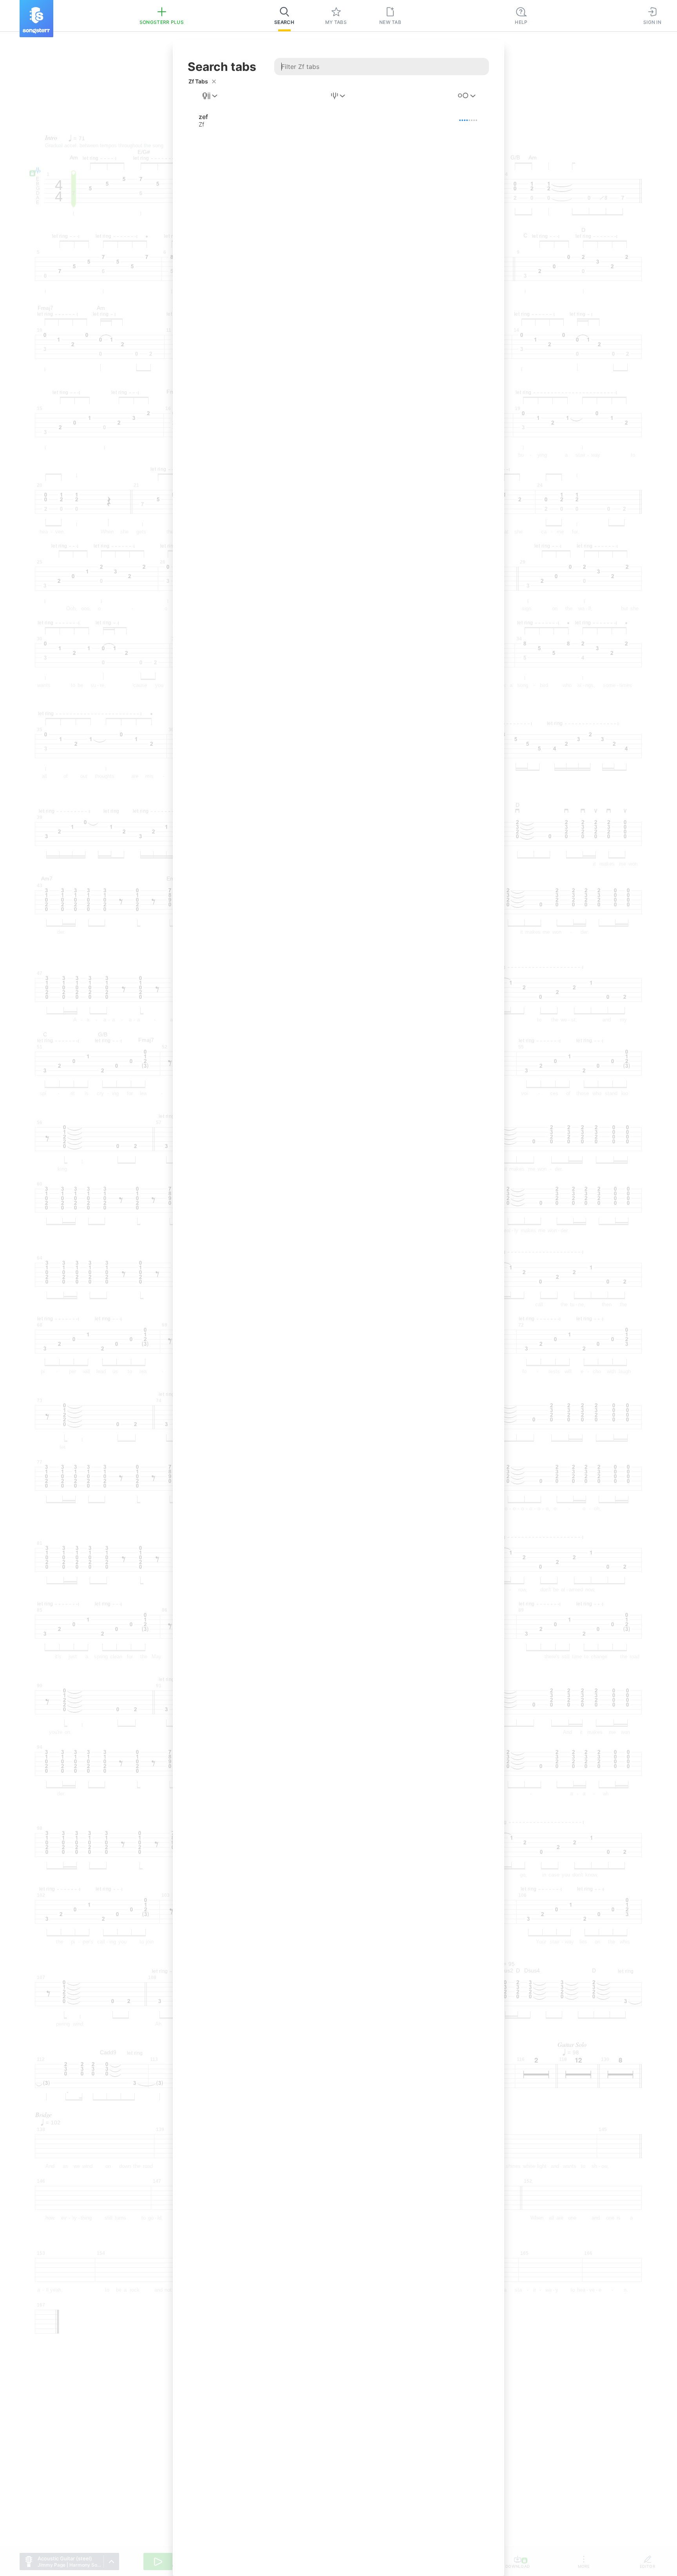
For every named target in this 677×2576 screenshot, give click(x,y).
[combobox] (210, 96)
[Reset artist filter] (214, 81)
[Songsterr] (36, 19)
